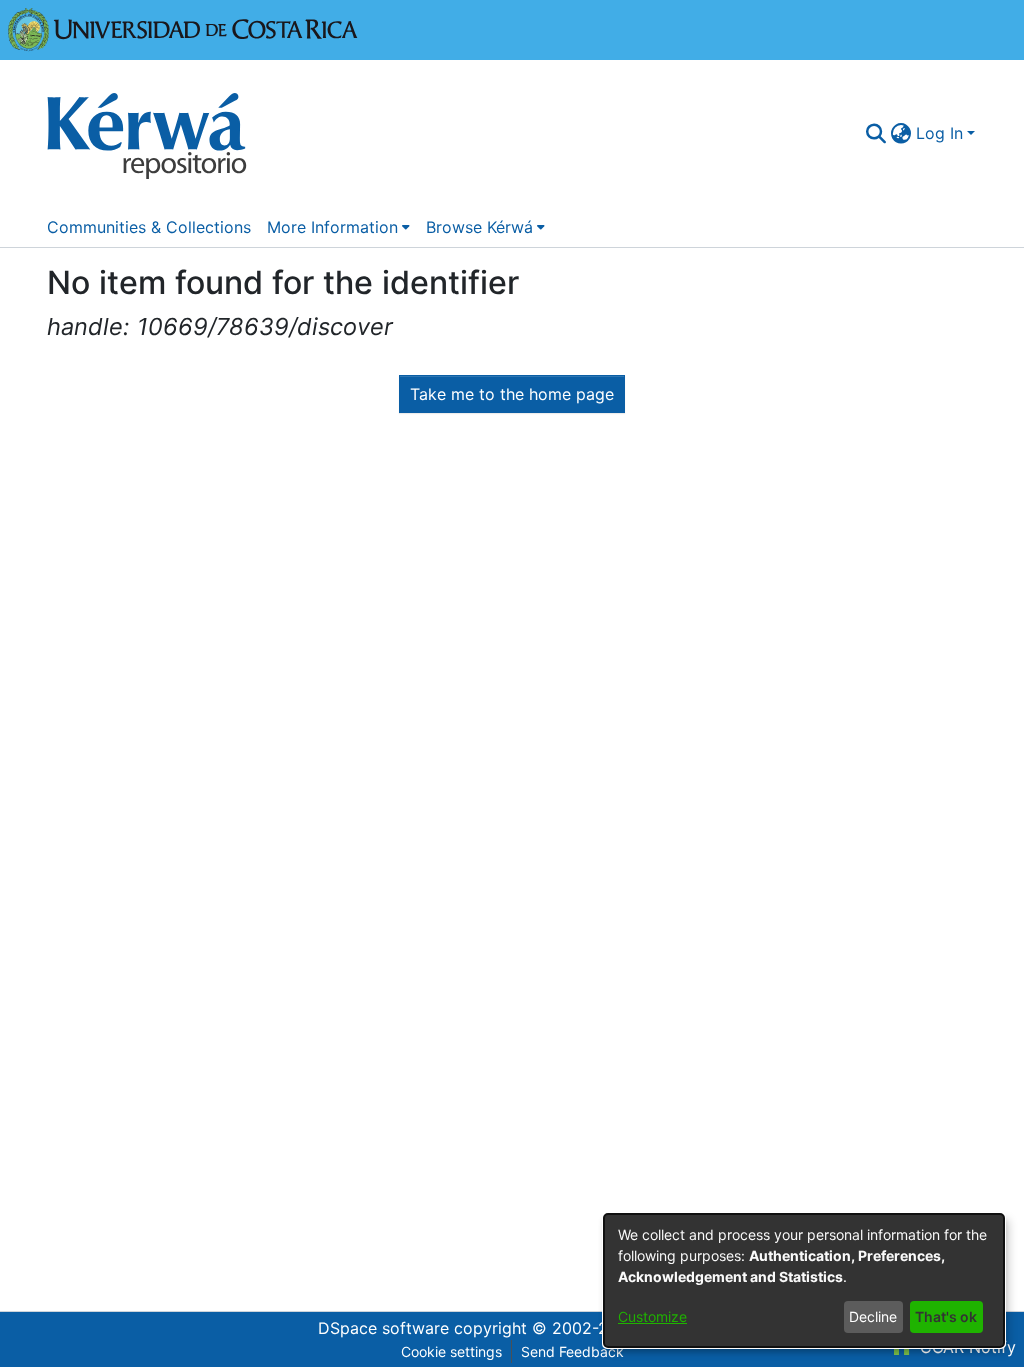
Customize (652, 1316)
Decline (873, 1316)
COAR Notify (965, 1347)
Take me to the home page (512, 394)
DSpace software (383, 1328)
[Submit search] (876, 133)
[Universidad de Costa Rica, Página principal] (183, 28)
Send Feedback (572, 1351)
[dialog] (804, 1280)
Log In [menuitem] (939, 133)
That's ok (946, 1316)
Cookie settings (451, 1351)
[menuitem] (901, 133)
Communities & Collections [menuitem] (149, 227)
